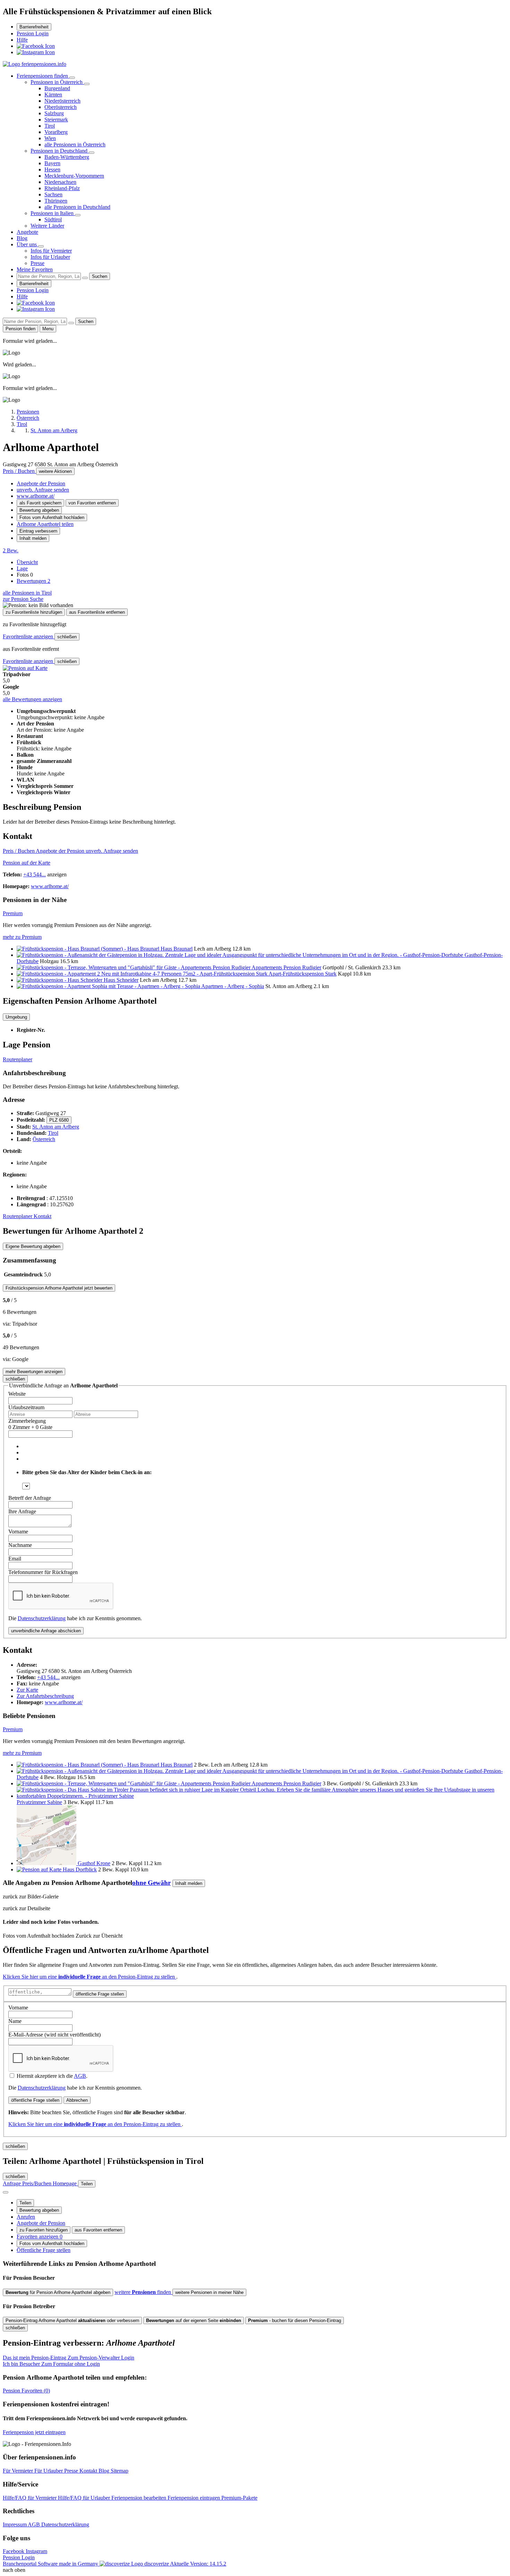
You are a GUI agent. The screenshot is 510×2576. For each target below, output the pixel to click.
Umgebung (16, 1017)
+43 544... (35, 874)
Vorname (18, 1532)
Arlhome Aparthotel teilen (45, 524)
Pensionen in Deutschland (60, 151)
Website (17, 1394)
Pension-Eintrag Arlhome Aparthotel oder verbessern (72, 2320)
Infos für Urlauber (50, 257)
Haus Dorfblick (80, 1869)
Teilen (25, 2203)
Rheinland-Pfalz (62, 188)
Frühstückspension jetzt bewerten (59, 1288)
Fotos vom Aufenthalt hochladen (52, 517)
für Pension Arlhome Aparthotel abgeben (58, 2292)
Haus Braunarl (177, 949)
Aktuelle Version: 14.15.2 (198, 2564)
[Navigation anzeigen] (6, 2192)
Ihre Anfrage (22, 1511)
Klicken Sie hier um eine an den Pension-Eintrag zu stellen (90, 1977)
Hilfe (22, 40)
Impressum (15, 2524)
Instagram (36, 2551)
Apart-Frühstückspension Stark (303, 974)
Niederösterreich (62, 101)
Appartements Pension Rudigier (286, 967)
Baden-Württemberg (67, 157)
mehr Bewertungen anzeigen (34, 1372)
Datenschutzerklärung (42, 1618)
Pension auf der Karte (27, 863)
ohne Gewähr (151, 1883)
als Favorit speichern (40, 503)
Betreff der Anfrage (30, 1498)
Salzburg (54, 113)
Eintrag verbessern (38, 531)
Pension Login (33, 33)
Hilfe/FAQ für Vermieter (30, 2498)
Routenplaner (18, 1059)
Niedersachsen (60, 182)
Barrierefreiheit (34, 27)
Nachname (20, 1545)
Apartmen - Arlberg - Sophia (233, 986)
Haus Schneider (121, 980)
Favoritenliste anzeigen (29, 636)
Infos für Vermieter (51, 251)
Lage (22, 568)
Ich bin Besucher (51, 2364)
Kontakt (42, 1216)
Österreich (44, 1139)
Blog (22, 238)
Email (15, 1559)
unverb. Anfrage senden (43, 490)
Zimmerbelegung (27, 1421)
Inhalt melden (33, 538)
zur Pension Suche (23, 599)
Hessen (52, 169)
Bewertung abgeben (39, 510)
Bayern (52, 163)
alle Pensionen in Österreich (75, 144)
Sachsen (53, 194)
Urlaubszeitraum (26, 1407)
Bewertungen (33, 581)
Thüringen (56, 201)
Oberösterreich (61, 107)
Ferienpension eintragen (194, 2498)
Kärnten (53, 95)
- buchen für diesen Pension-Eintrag (295, 2320)
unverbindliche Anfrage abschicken (46, 1631)
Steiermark (56, 120)
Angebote (27, 232)
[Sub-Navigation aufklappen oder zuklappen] (72, 78)
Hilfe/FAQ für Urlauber (85, 2498)
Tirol (50, 126)
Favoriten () (26, 2391)
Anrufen (26, 2217)
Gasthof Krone (94, 1863)
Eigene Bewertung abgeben (33, 1246)
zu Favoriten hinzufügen (44, 2230)
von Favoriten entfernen (92, 503)
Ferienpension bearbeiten (139, 2498)
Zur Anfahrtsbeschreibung (45, 1696)
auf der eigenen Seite (194, 2320)
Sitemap (120, 2471)
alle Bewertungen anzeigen (32, 699)
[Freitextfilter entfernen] (85, 278)
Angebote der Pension (41, 483)
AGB (80, 2076)
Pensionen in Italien (53, 213)
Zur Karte (27, 1690)
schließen (67, 637)
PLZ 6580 (59, 1120)
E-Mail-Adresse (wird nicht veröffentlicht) (54, 2035)
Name (15, 2021)
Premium (13, 913)
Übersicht (27, 562)
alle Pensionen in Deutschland (77, 207)
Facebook (14, 2551)
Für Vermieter (19, 2471)
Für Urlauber (49, 2471)
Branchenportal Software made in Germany (86, 2564)
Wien (50, 138)
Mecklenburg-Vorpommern (74, 176)
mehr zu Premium (22, 937)
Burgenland (57, 88)
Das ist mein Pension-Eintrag (69, 2358)
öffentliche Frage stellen (100, 1994)
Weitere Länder (47, 226)
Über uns (27, 244)
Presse (37, 263)
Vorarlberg (56, 132)
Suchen (100, 276)
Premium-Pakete (239, 2498)
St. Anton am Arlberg (56, 1127)
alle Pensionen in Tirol (27, 593)
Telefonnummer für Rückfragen (43, 1572)
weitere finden (143, 2292)
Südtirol (53, 219)
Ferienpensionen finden (43, 76)
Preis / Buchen (19, 471)
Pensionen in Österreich (57, 82)
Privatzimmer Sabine (39, 1802)
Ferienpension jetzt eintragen (34, 2432)
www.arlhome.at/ (36, 496)
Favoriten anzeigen (40, 2237)
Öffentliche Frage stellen (44, 2250)
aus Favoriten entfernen (98, 2230)
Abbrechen (77, 2100)
